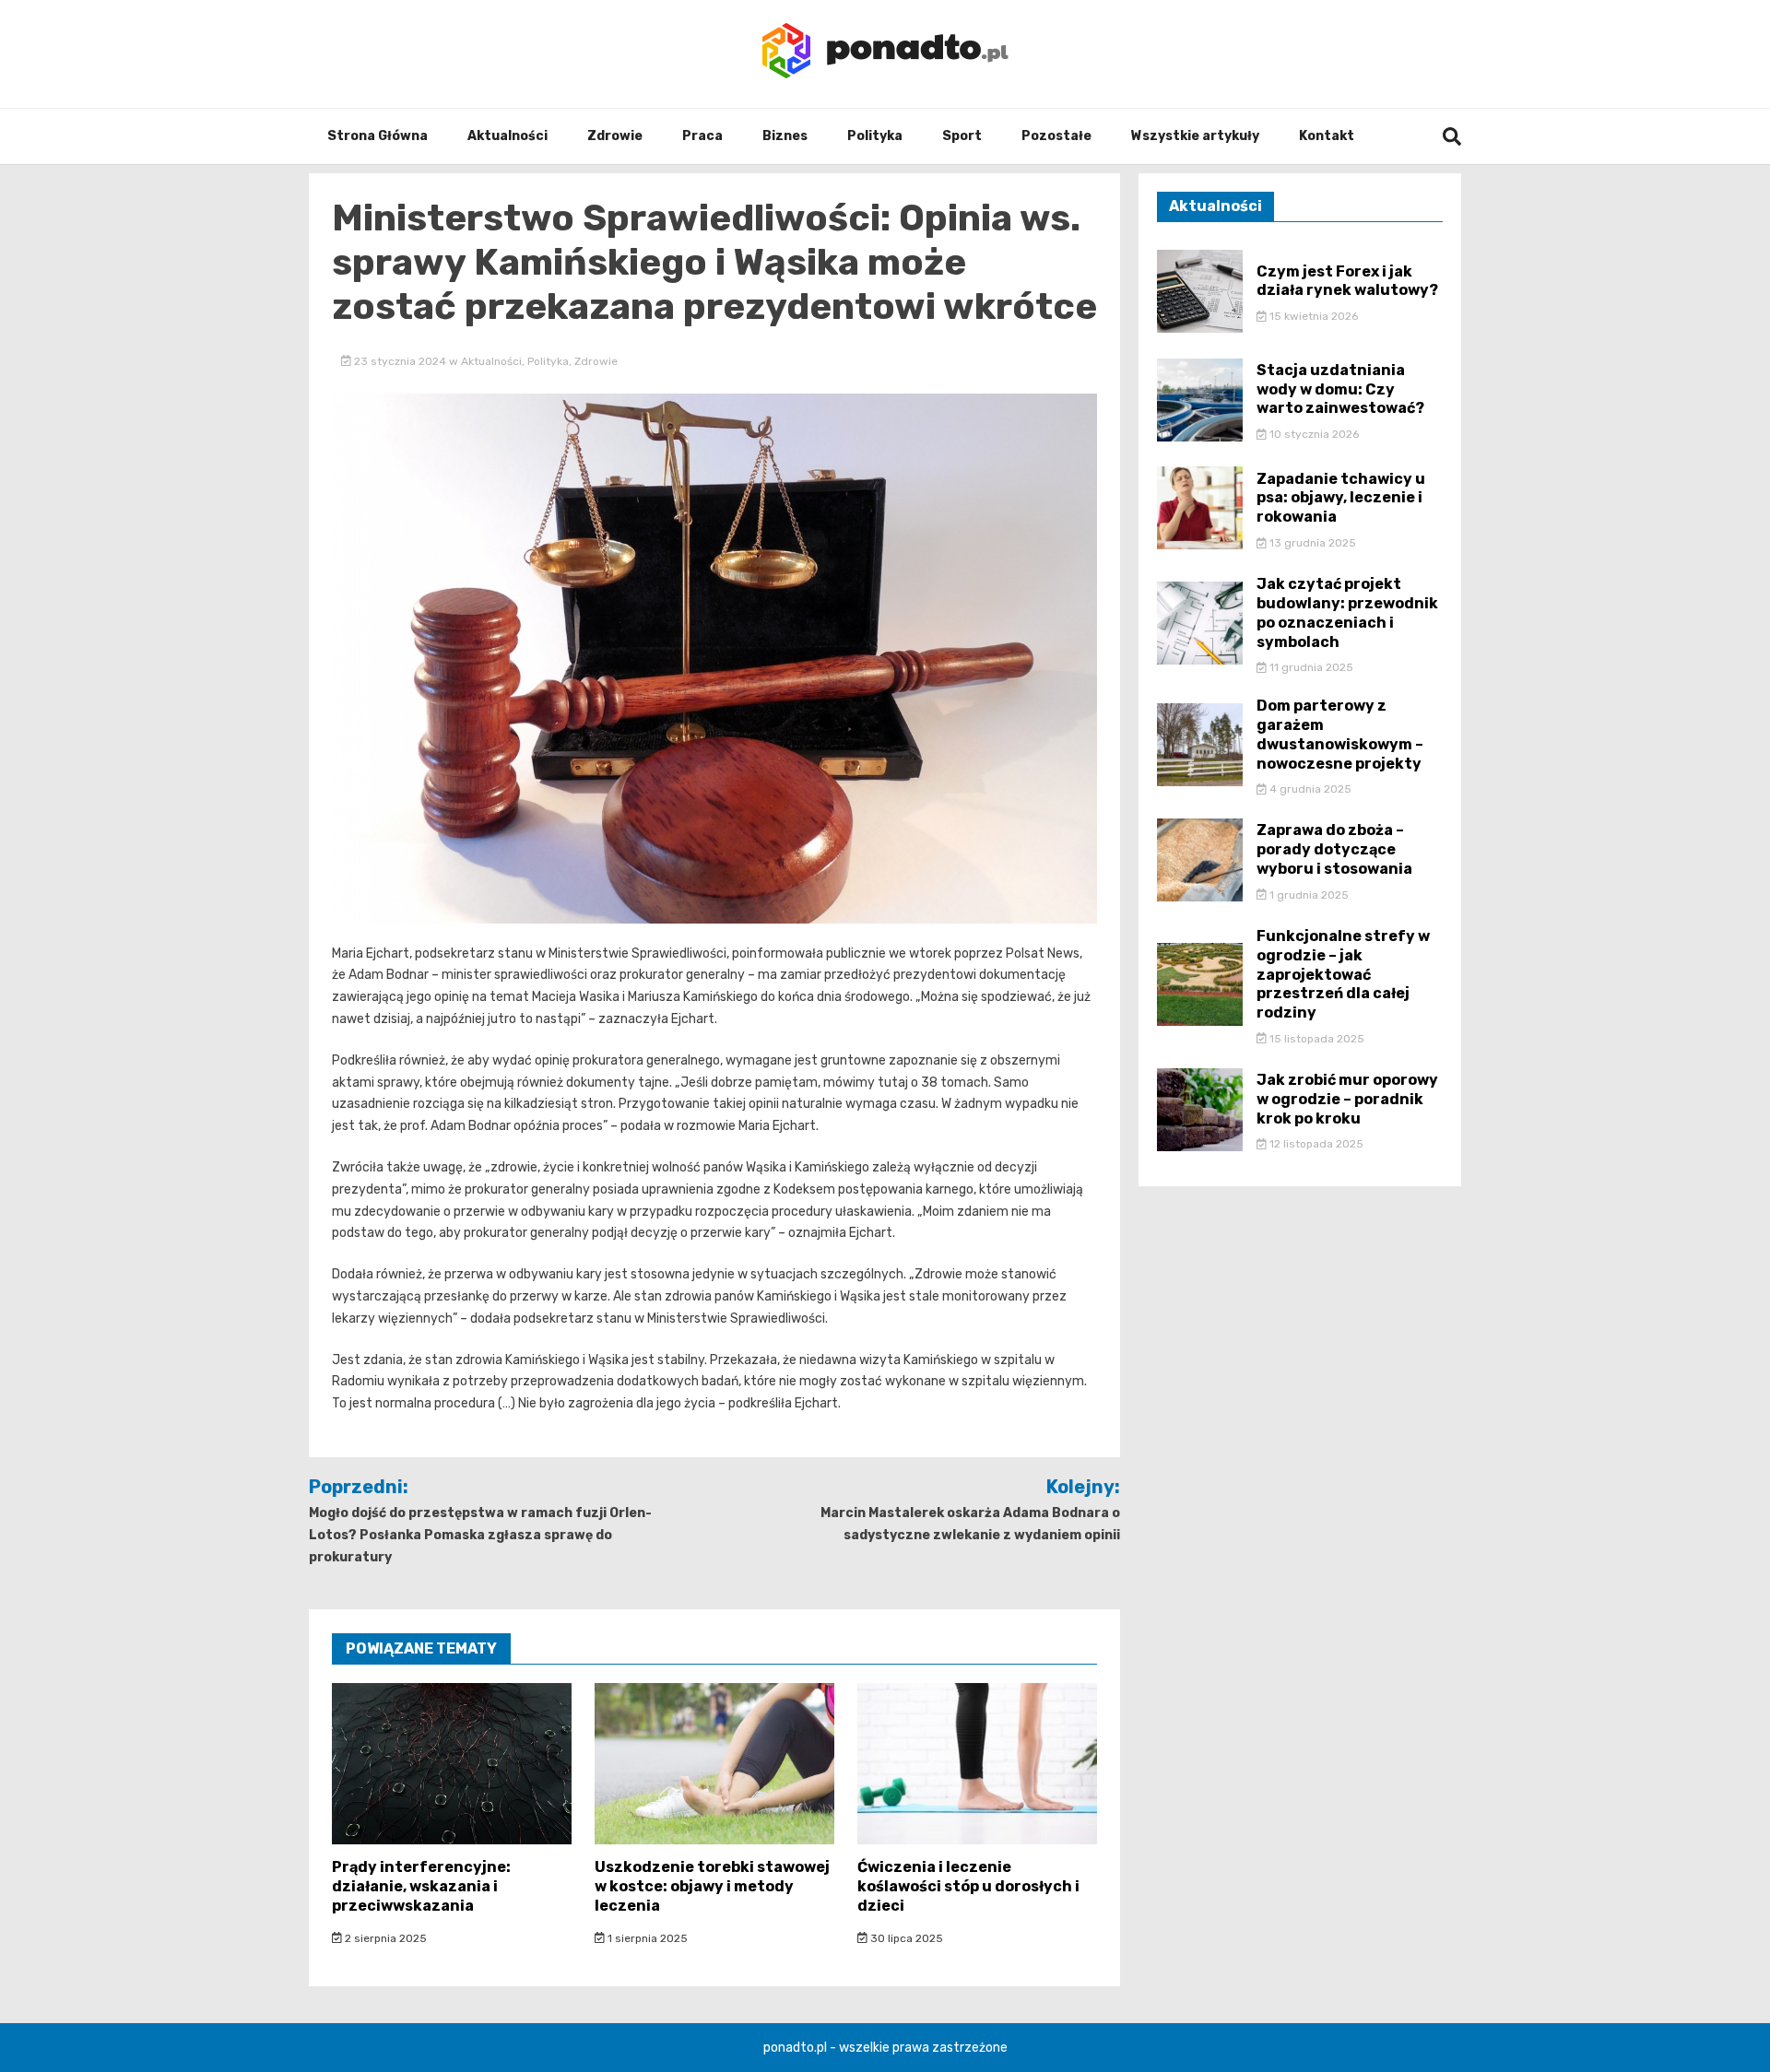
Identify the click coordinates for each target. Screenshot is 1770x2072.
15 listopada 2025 (1316, 1039)
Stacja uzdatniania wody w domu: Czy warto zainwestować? (1340, 389)
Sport (962, 136)
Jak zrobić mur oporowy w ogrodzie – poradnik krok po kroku (1347, 1099)
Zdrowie (615, 136)
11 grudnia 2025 (1310, 667)
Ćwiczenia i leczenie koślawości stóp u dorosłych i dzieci (968, 1886)
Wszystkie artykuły (1195, 136)
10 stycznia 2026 (1313, 434)
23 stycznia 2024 (400, 361)
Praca (702, 136)
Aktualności (507, 136)
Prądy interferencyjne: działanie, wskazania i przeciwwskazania (421, 1886)
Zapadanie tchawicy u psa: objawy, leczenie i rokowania (1341, 498)
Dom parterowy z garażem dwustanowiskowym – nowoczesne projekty (1340, 734)
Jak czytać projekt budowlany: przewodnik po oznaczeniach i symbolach (1347, 612)
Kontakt (1327, 136)
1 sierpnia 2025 (646, 1938)
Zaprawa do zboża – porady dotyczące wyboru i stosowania (1334, 849)
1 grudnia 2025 (1308, 895)
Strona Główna (378, 136)
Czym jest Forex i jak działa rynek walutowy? (1347, 281)
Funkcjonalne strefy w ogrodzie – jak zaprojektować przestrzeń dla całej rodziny (1343, 974)
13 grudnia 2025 (1311, 543)
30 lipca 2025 (905, 1938)
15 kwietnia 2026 (1312, 316)
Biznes (785, 136)
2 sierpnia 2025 (384, 1938)
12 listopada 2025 (1315, 1144)
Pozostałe (1056, 136)
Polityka (875, 136)
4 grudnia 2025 (1309, 789)
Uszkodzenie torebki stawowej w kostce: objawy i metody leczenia (712, 1886)
